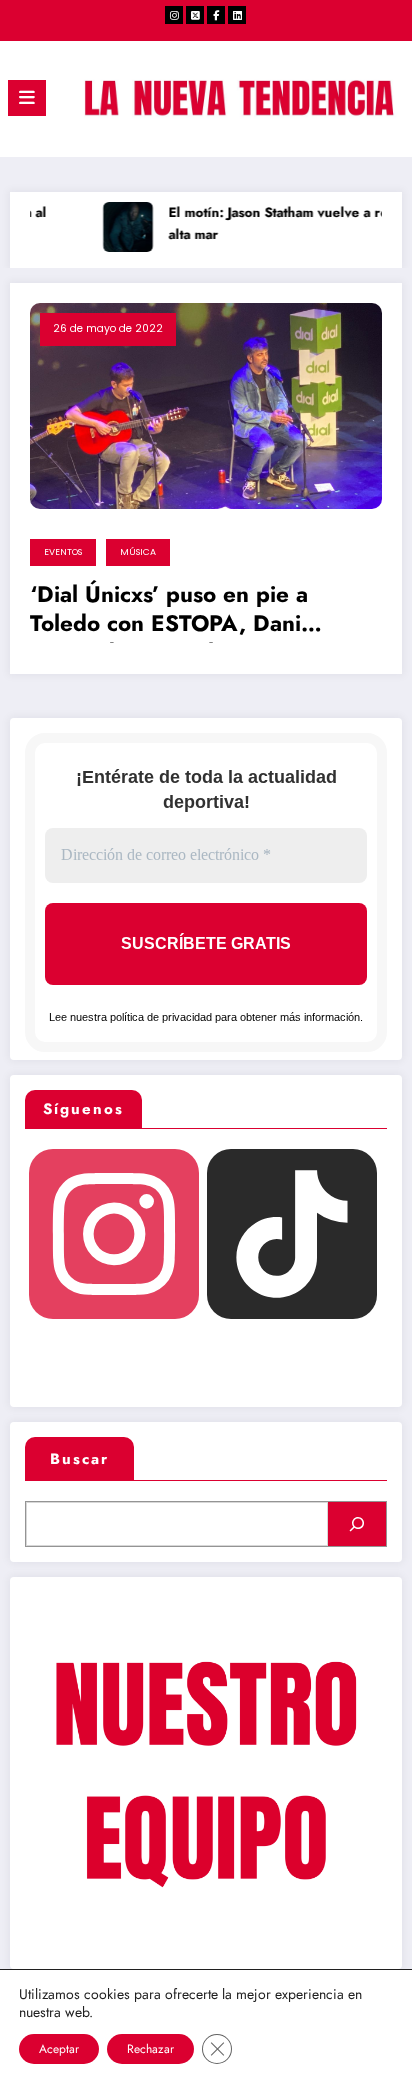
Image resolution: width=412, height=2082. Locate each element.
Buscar (79, 1459)
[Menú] (27, 98)
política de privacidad (161, 1017)
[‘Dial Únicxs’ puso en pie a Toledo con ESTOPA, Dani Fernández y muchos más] (206, 405)
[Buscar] (357, 1524)
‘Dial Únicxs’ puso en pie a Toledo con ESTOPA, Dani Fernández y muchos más (169, 612)
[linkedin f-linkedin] (237, 15)
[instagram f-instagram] (174, 15)
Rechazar (150, 2049)
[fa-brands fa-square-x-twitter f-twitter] (195, 15)
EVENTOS (63, 552)
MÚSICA (138, 552)
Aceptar (59, 2049)
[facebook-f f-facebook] (216, 15)
